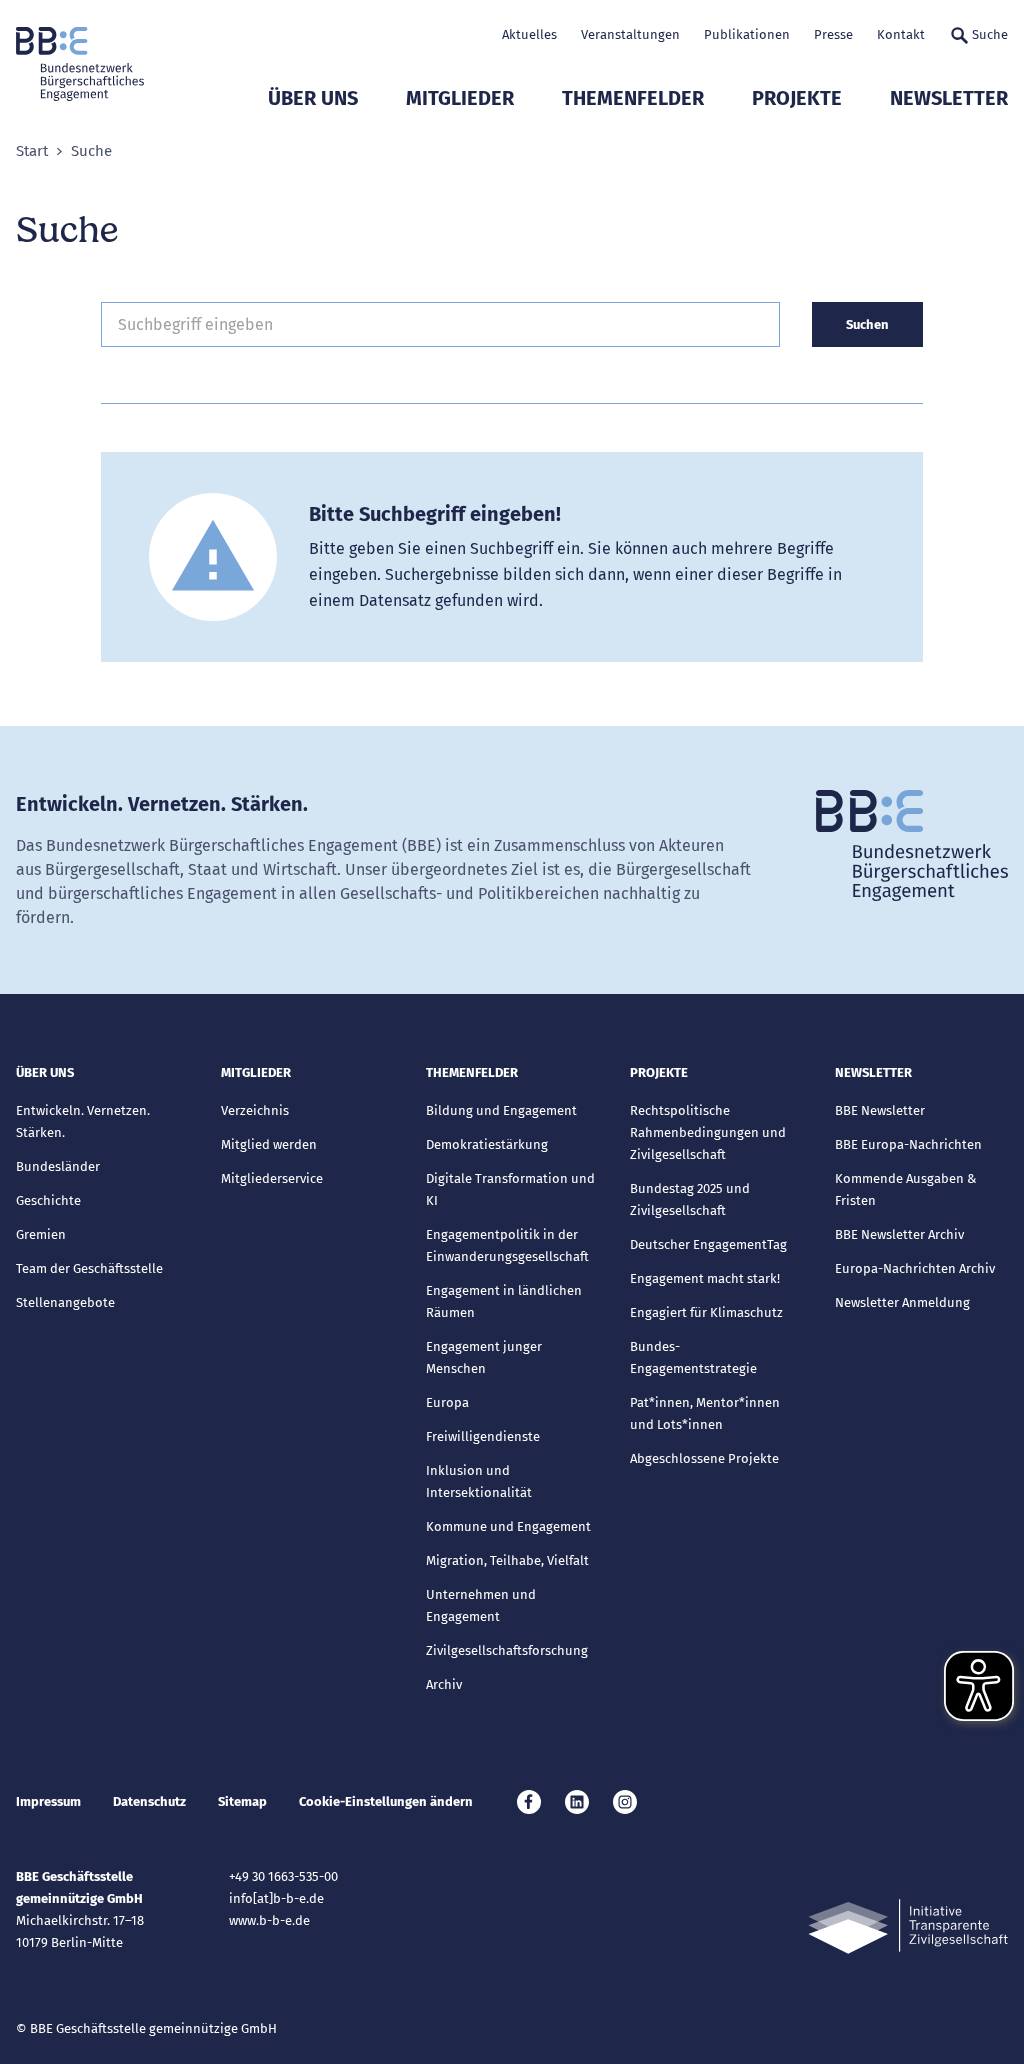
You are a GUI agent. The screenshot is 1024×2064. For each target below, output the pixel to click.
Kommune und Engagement (508, 1526)
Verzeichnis (255, 1110)
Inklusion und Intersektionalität (479, 1481)
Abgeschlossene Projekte (704, 1458)
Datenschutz (149, 1801)
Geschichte (48, 1200)
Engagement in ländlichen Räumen (504, 1301)
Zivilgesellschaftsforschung (507, 1650)
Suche (990, 34)
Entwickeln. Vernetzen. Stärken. (83, 1121)
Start (32, 151)
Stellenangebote (65, 1302)
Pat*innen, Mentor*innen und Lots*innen (705, 1413)
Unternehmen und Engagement (481, 1605)
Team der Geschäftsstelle (89, 1268)
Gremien (41, 1234)
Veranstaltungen (630, 34)
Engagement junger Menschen (484, 1357)
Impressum (48, 1801)
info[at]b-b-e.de (276, 1898)
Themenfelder (633, 98)
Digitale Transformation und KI (510, 1189)
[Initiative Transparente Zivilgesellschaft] (908, 1926)
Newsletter (949, 98)
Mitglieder (460, 98)
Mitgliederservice (272, 1178)
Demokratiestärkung (487, 1144)
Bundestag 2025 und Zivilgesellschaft (690, 1199)
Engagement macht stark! (705, 1278)
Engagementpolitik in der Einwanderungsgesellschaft (507, 1245)
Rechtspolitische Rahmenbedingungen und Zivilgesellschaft (708, 1132)
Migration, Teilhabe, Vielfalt (507, 1560)
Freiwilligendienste (483, 1436)
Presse (833, 34)
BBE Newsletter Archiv (899, 1234)
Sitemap (242, 1801)
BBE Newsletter (880, 1110)
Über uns (313, 98)
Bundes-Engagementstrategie (693, 1357)
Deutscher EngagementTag (708, 1244)
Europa (447, 1402)
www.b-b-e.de (269, 1920)
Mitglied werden (269, 1144)
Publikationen (747, 34)
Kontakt (901, 34)
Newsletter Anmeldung (902, 1302)
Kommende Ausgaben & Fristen (905, 1189)
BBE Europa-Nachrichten (908, 1144)
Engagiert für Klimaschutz (706, 1312)
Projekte (797, 98)
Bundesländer (58, 1166)
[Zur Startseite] (80, 64)
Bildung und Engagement (501, 1110)
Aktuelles (529, 34)
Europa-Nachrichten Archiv (915, 1268)
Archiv (444, 1684)
